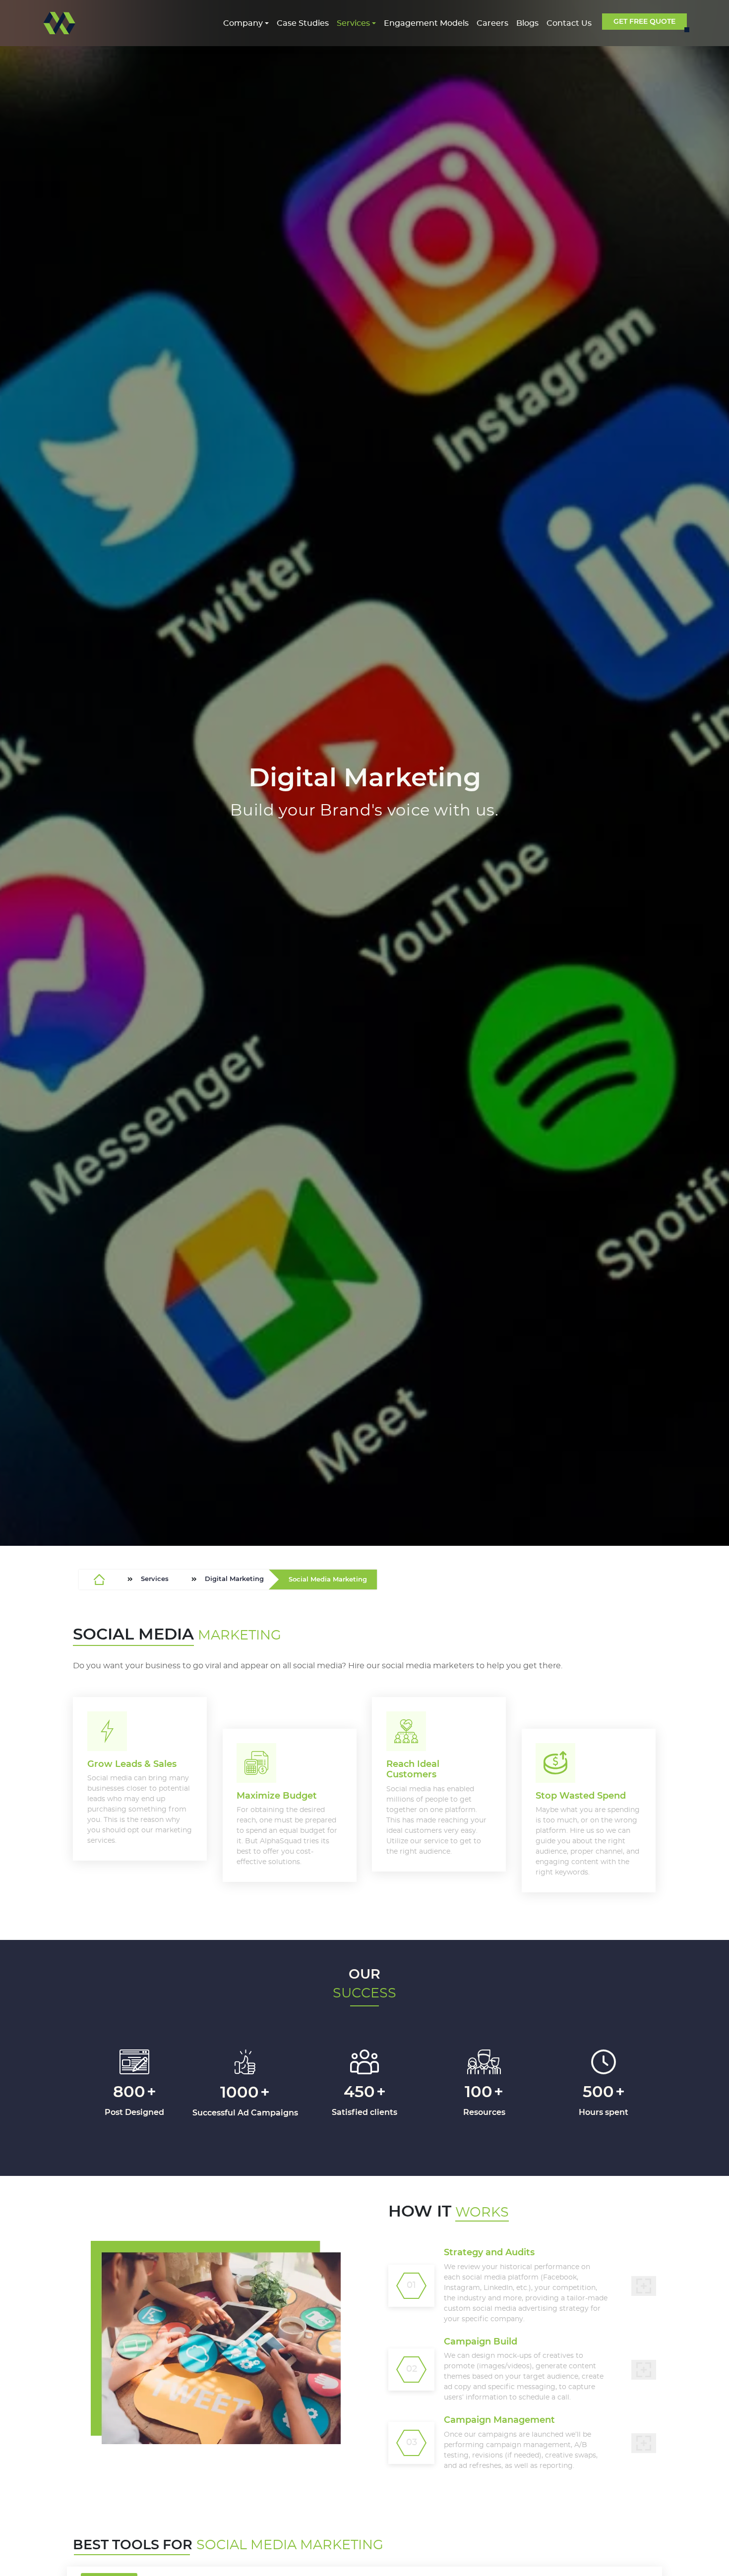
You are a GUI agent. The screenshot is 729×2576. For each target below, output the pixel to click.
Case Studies (303, 23)
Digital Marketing (234, 1579)
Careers (492, 23)
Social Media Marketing (328, 1579)
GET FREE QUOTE (644, 21)
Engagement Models (426, 23)
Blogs (527, 23)
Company (243, 23)
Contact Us (569, 23)
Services (353, 23)
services (155, 1579)
